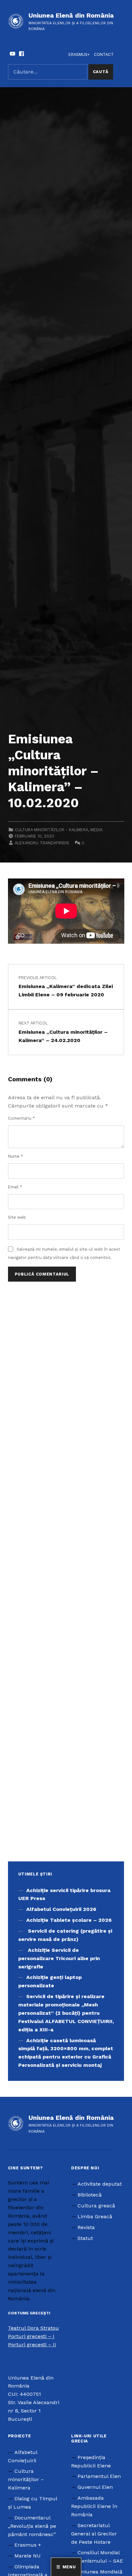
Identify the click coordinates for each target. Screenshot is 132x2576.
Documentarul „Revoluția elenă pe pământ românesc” (32, 2526)
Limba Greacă (95, 2216)
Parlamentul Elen (99, 2476)
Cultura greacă (96, 2206)
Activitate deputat (100, 2184)
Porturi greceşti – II (32, 2345)
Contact (104, 54)
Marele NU (28, 2556)
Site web (17, 1217)
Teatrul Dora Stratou (33, 2328)
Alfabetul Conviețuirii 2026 (61, 1909)
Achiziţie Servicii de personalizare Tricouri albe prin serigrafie (59, 1958)
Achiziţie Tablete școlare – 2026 (69, 1920)
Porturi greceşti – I (31, 2336)
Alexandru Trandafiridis (42, 843)
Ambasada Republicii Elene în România (94, 2506)
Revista (86, 2227)
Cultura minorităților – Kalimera (26, 2479)
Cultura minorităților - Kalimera (51, 830)
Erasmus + (28, 2545)
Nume (16, 1156)
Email (15, 1187)
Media (96, 830)
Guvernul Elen (95, 2487)
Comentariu (21, 1118)
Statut (85, 2238)
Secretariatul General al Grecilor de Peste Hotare (94, 2534)
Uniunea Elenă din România (71, 15)
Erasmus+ (79, 54)
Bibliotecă (90, 2195)
